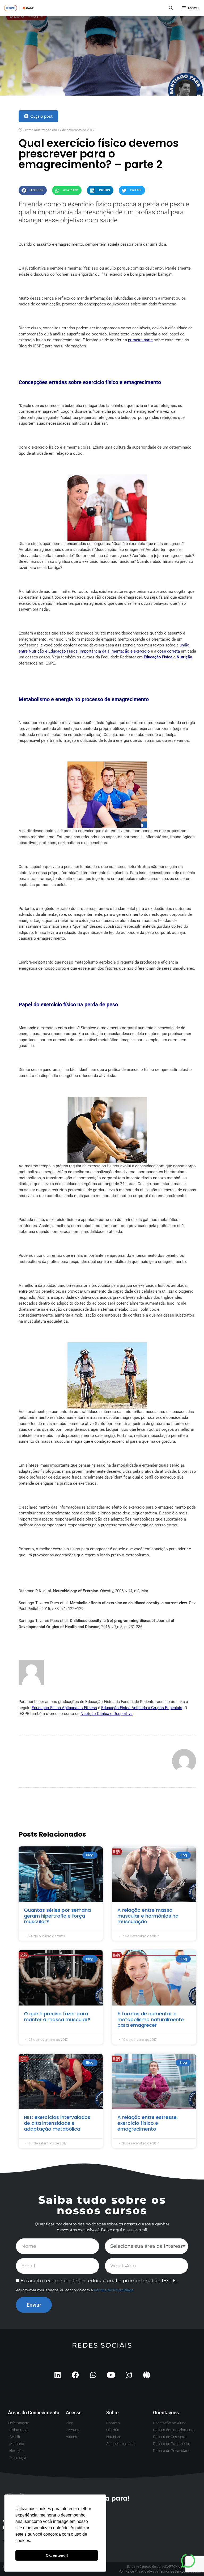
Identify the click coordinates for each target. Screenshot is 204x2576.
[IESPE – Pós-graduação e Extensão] (19, 8)
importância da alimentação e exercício (115, 651)
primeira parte (140, 340)
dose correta (169, 651)
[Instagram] (129, 2375)
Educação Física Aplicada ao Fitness (64, 1708)
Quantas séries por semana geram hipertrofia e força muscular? (57, 1916)
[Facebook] (75, 2375)
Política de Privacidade (114, 2290)
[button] (33, 190)
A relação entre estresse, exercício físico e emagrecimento (148, 2123)
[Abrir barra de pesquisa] (170, 8)
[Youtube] (111, 2375)
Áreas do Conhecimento (34, 2413)
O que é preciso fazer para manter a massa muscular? (57, 2017)
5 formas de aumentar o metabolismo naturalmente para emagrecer (151, 2019)
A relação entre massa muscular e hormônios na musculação (148, 1916)
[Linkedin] (58, 2375)
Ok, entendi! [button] (57, 2555)
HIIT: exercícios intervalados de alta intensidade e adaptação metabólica (57, 2123)
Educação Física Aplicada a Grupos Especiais (142, 1708)
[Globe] (146, 2375)
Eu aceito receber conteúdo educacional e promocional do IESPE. (99, 2281)
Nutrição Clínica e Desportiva (107, 1714)
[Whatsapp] (93, 2375)
